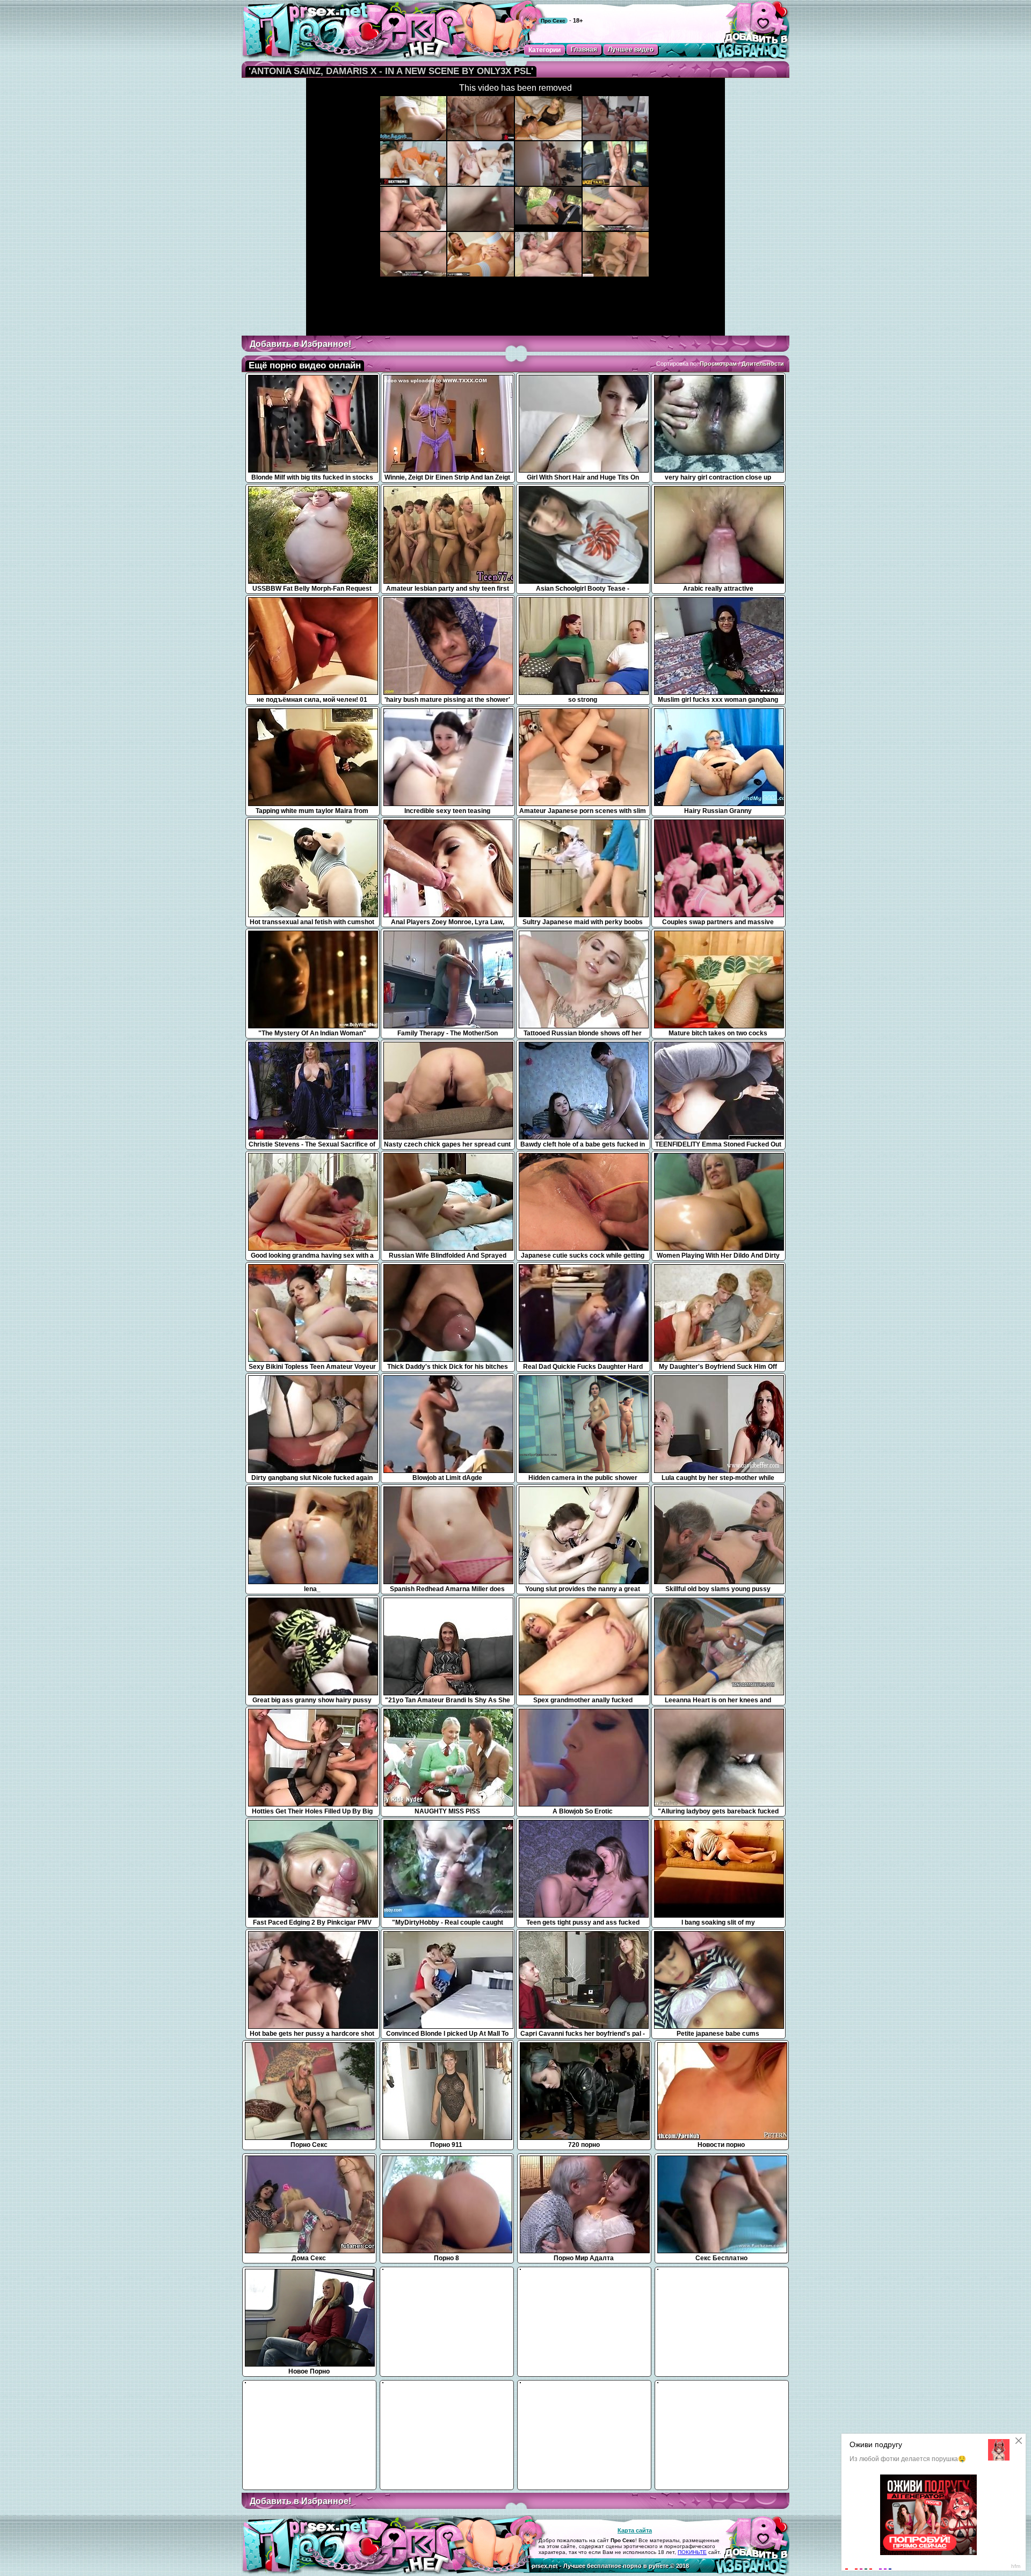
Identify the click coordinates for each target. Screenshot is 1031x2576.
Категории (544, 50)
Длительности (763, 364)
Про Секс (553, 21)
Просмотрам (718, 364)
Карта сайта (635, 2530)
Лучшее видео (631, 49)
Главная (584, 49)
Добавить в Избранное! (300, 344)
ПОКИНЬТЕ (692, 2552)
